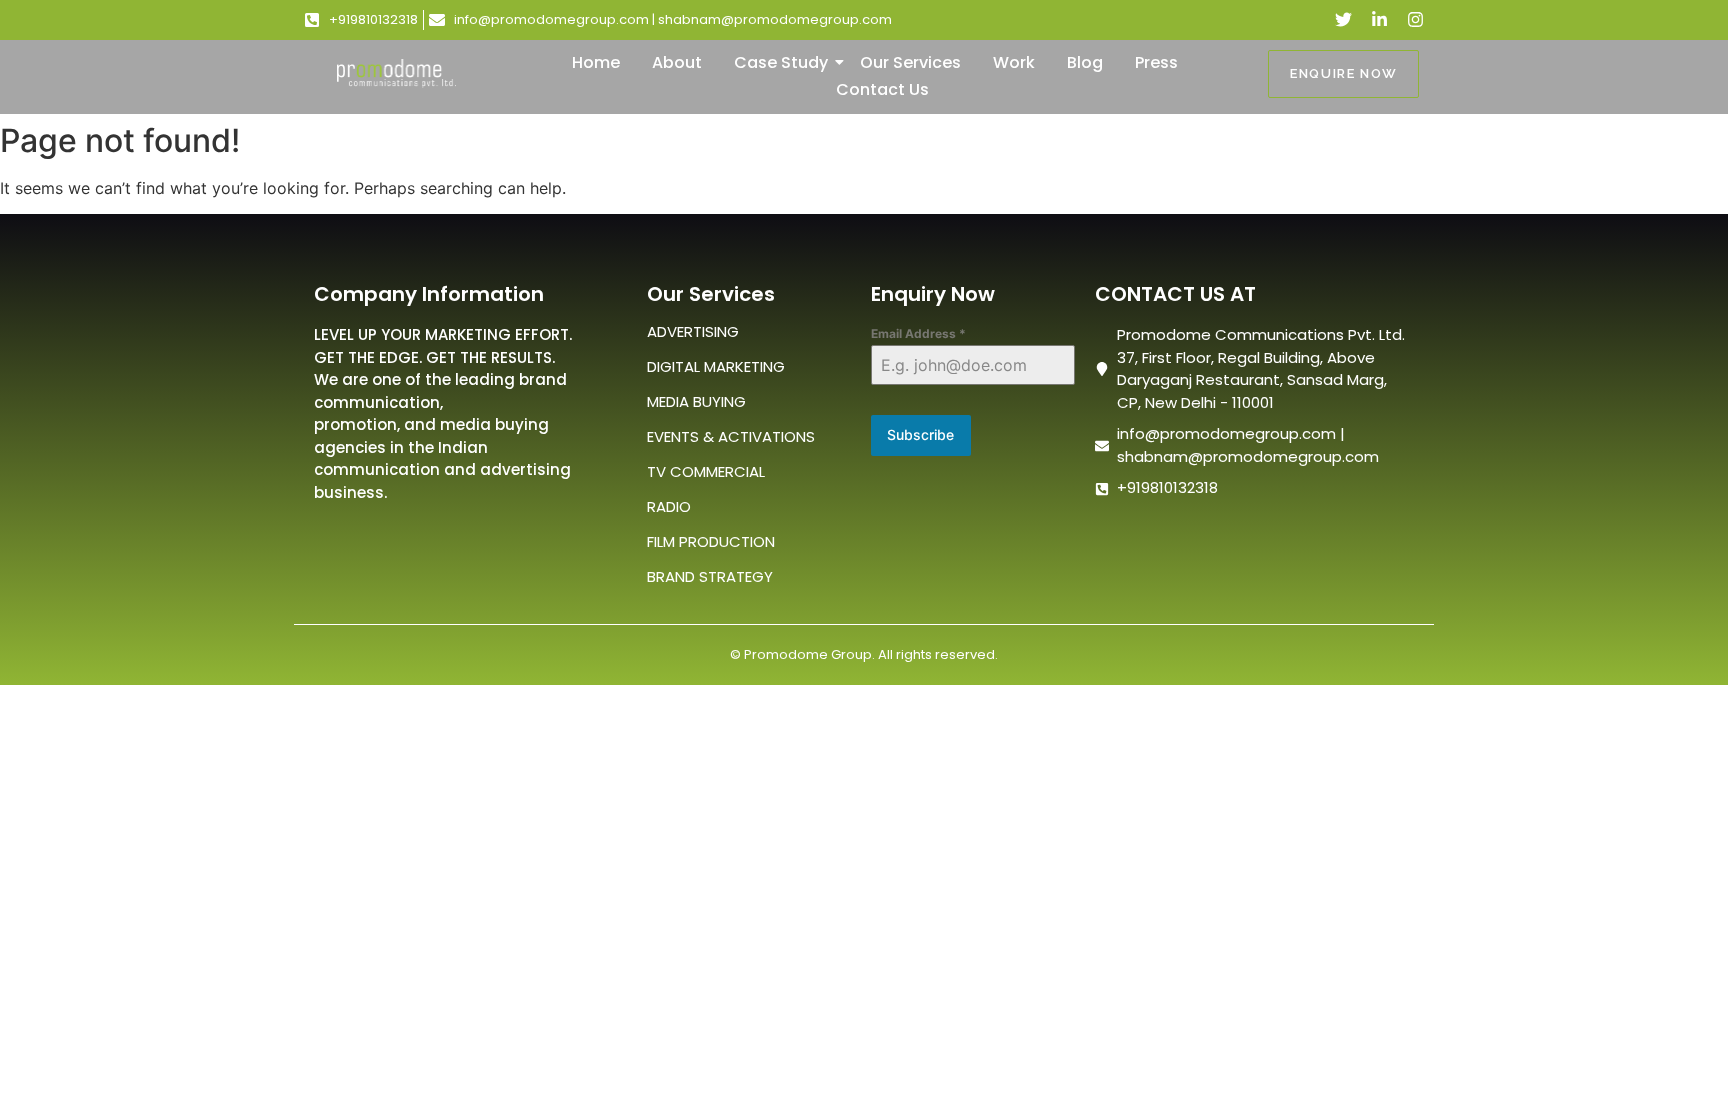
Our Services (910, 62)
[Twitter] (1343, 19)
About (677, 62)
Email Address (918, 333)
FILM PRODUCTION (711, 541)
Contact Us (882, 89)
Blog (1085, 62)
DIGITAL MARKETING (716, 366)
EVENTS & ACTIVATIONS (731, 436)
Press (1156, 62)
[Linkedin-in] (1379, 19)
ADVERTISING (693, 331)
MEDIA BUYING (696, 401)
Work (1014, 62)
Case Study (781, 62)
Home (596, 62)
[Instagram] (1415, 19)
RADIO (669, 506)
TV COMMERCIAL (706, 471)
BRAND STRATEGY (710, 576)
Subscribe (920, 434)
